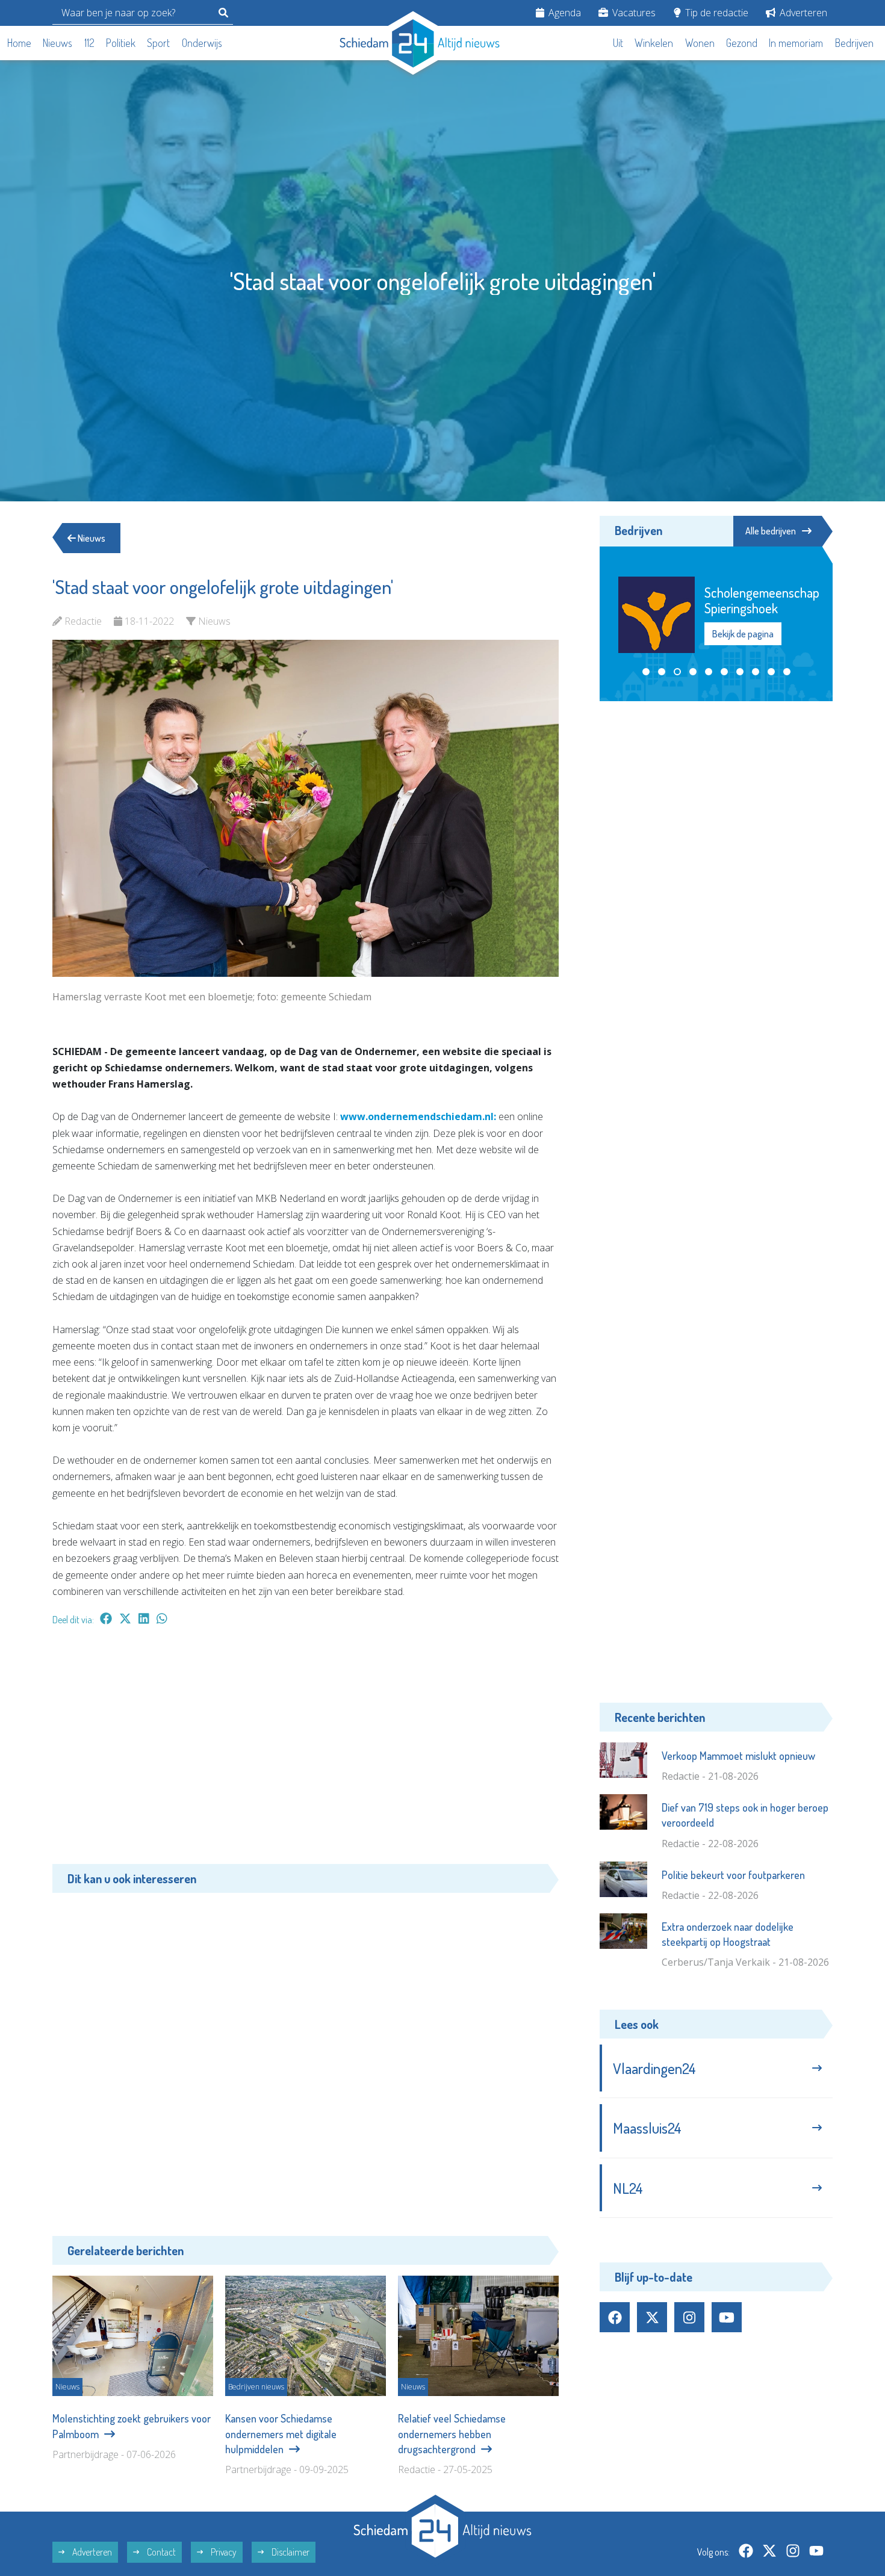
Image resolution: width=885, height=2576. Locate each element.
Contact (160, 2552)
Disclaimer (290, 2552)
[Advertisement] (306, 1751)
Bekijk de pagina (742, 626)
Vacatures (633, 13)
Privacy (223, 2552)
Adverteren (802, 13)
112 (89, 43)
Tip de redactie (716, 13)
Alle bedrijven (771, 531)
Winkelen (654, 43)
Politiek (121, 43)
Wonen (700, 43)
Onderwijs (202, 43)
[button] (646, 672)
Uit (618, 43)
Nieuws (57, 43)
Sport (158, 43)
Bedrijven (854, 43)
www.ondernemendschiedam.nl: (419, 1116)
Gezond (742, 43)
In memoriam (796, 43)
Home (19, 43)
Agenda (564, 13)
